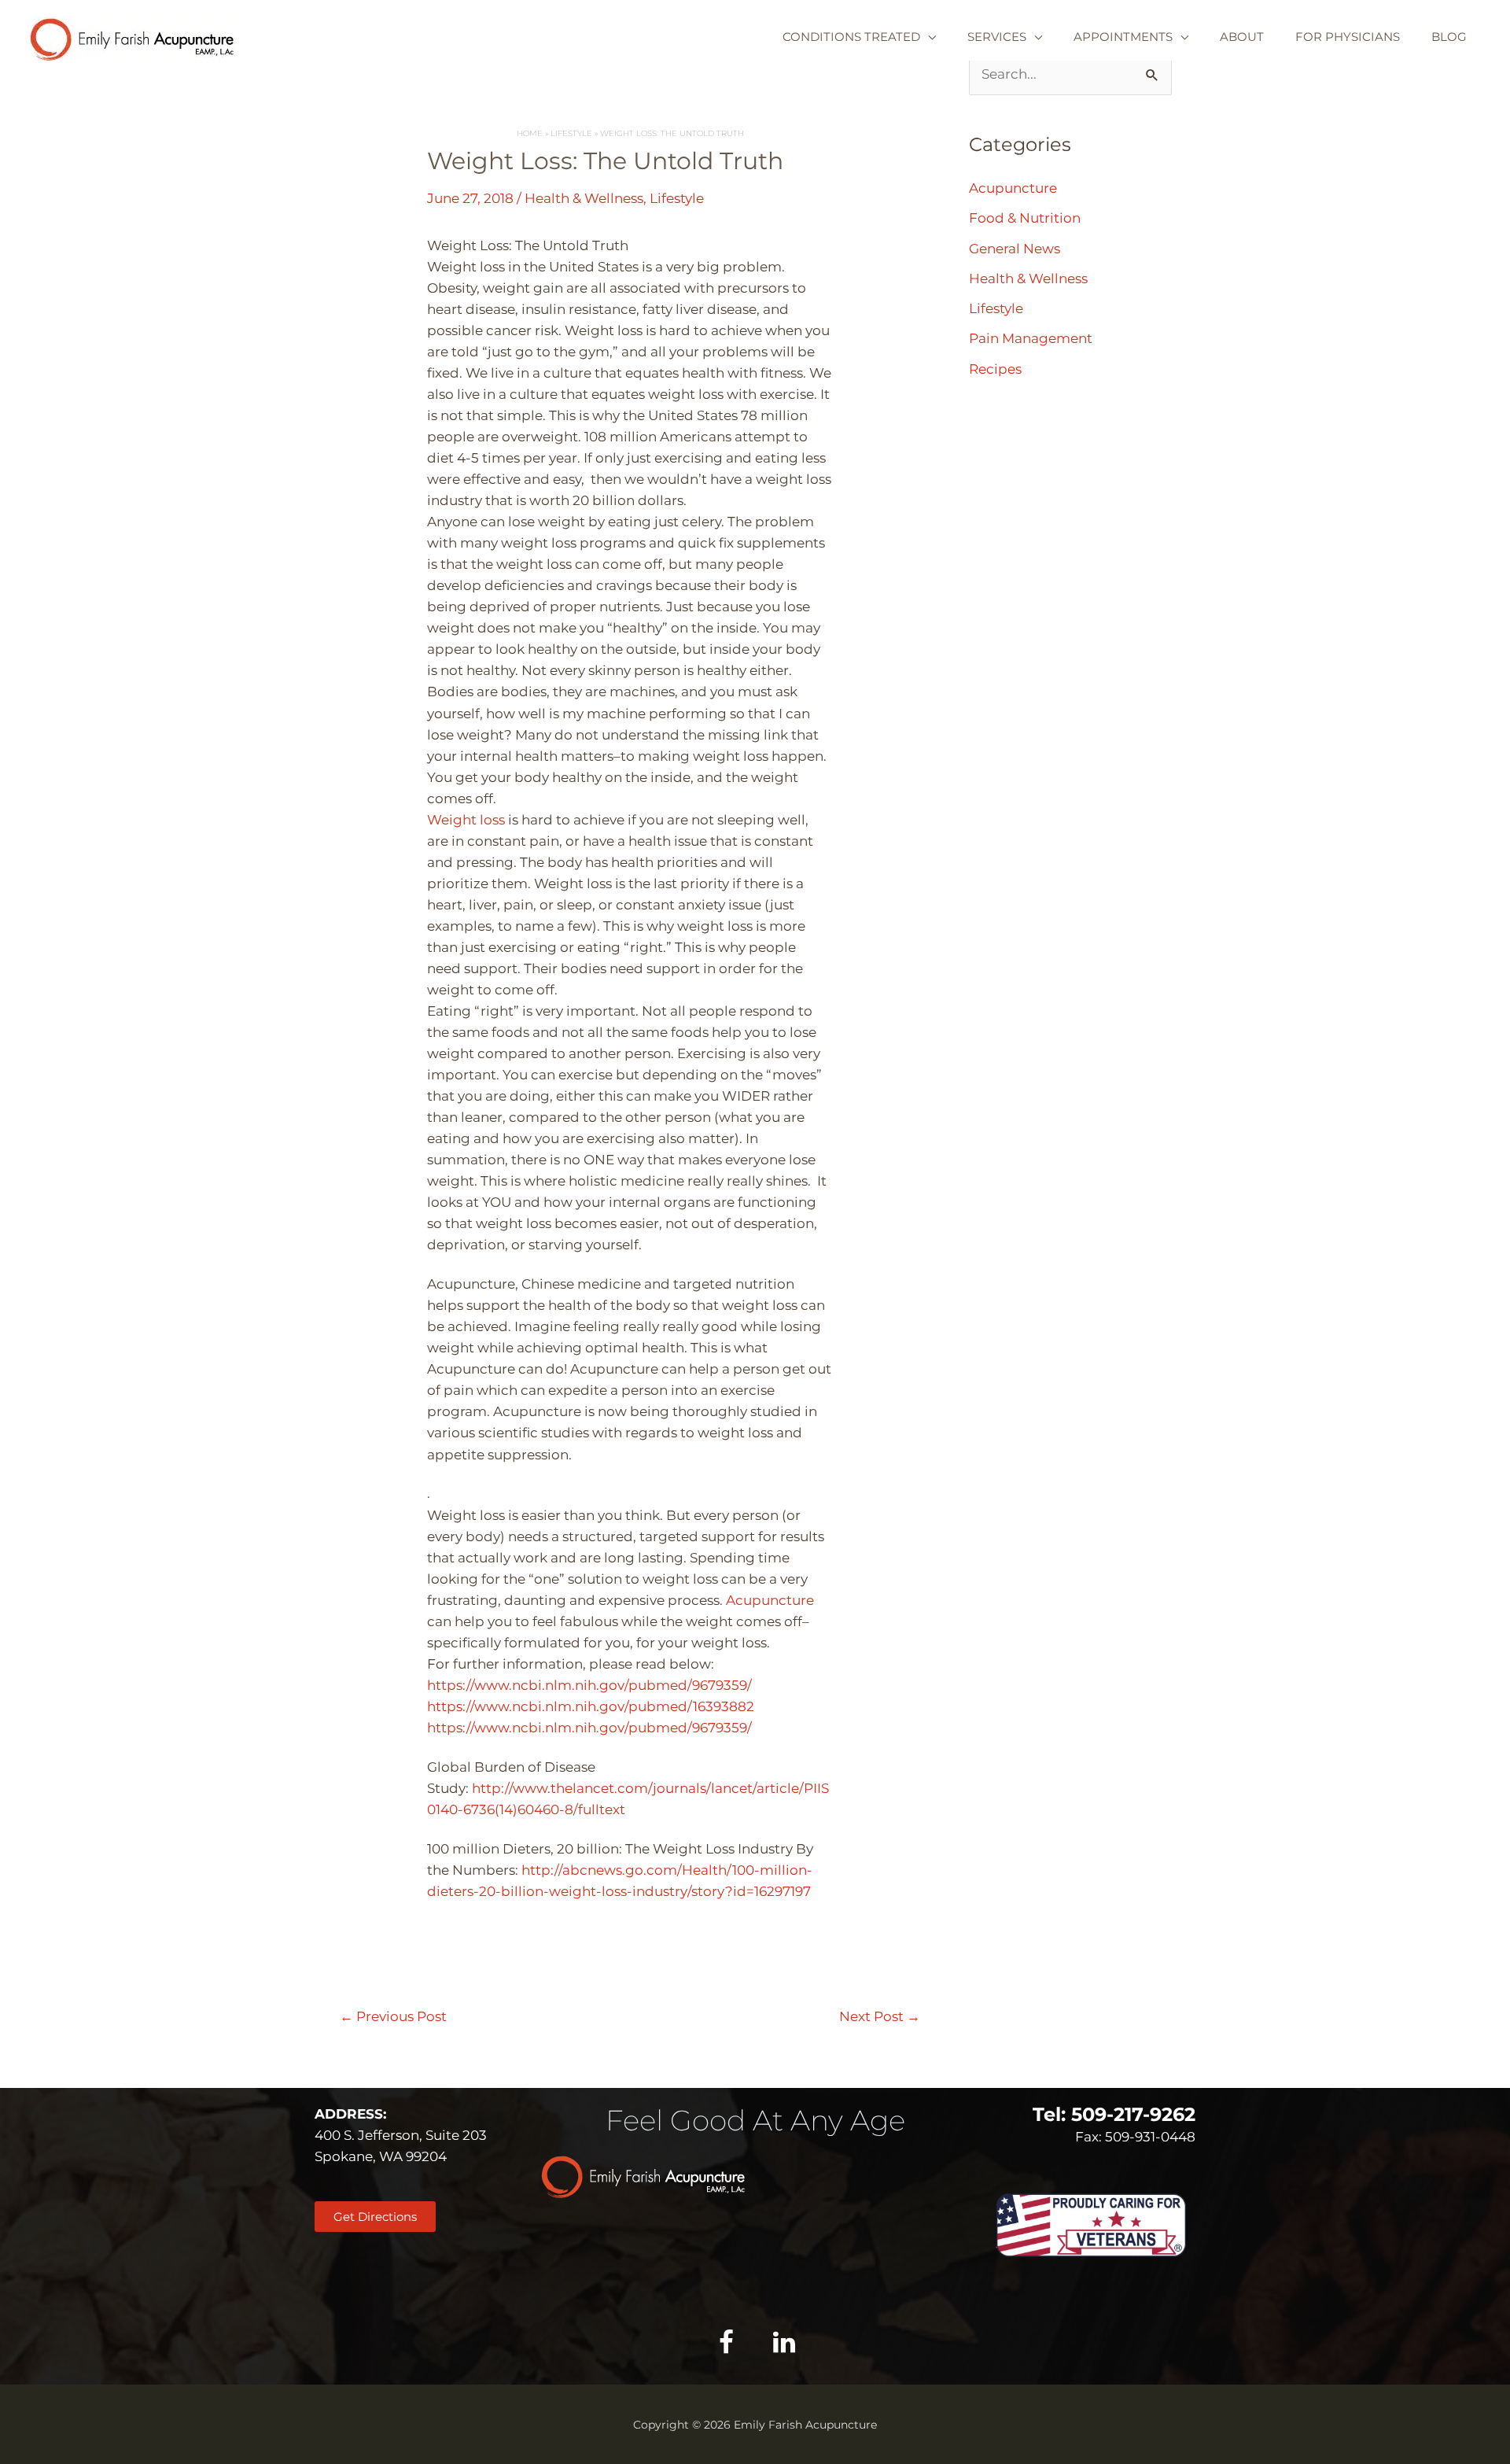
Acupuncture (770, 1600)
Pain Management (1031, 338)
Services (997, 37)
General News (1015, 249)
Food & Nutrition (1025, 218)
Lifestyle (677, 198)
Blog (1449, 37)
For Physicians (1348, 37)
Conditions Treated (851, 37)
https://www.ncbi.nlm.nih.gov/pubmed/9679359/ (589, 1685)
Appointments (1123, 37)
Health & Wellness (584, 198)
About (1242, 37)
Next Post (880, 2016)
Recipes (995, 369)
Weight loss (466, 820)
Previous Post (393, 2016)
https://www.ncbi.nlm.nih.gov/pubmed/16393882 (591, 1706)
